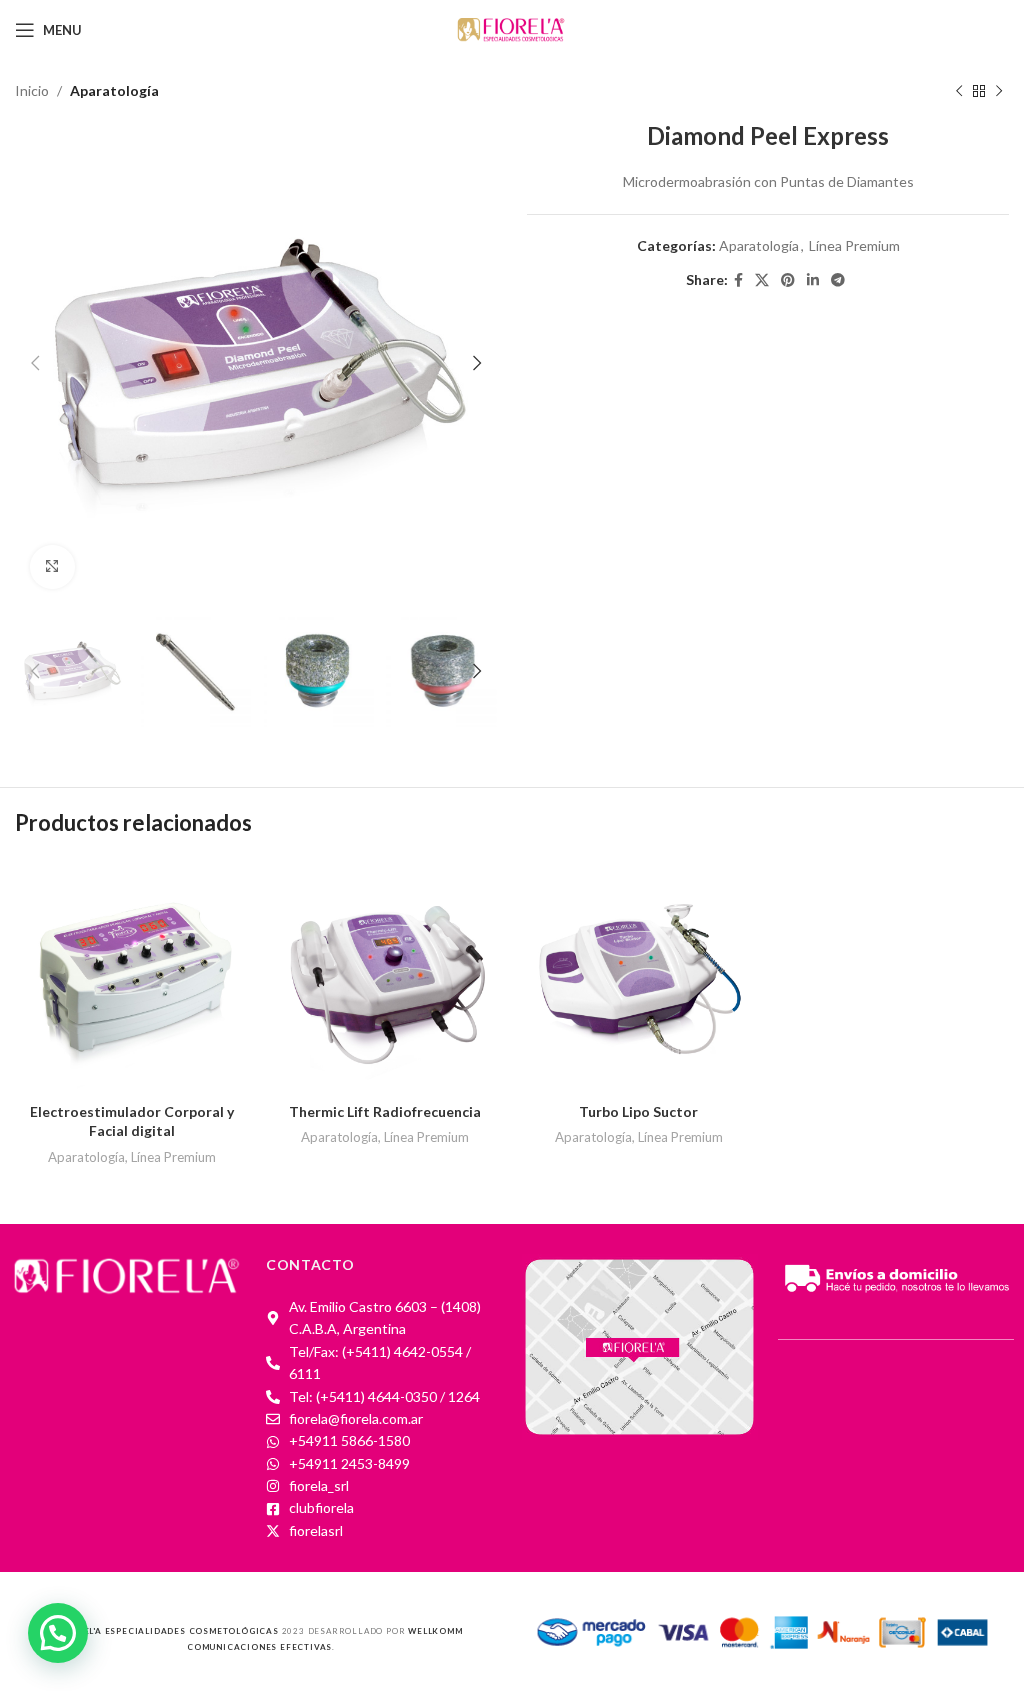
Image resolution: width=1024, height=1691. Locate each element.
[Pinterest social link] (788, 280)
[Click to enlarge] (52, 567)
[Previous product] (959, 91)
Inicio (32, 90)
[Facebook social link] (738, 280)
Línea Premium (854, 245)
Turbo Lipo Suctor (638, 1111)
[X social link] (762, 280)
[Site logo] (512, 28)
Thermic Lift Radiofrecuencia (385, 1111)
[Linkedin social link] (813, 280)
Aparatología (114, 90)
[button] (58, 1633)
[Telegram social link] (838, 280)
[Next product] (999, 91)
